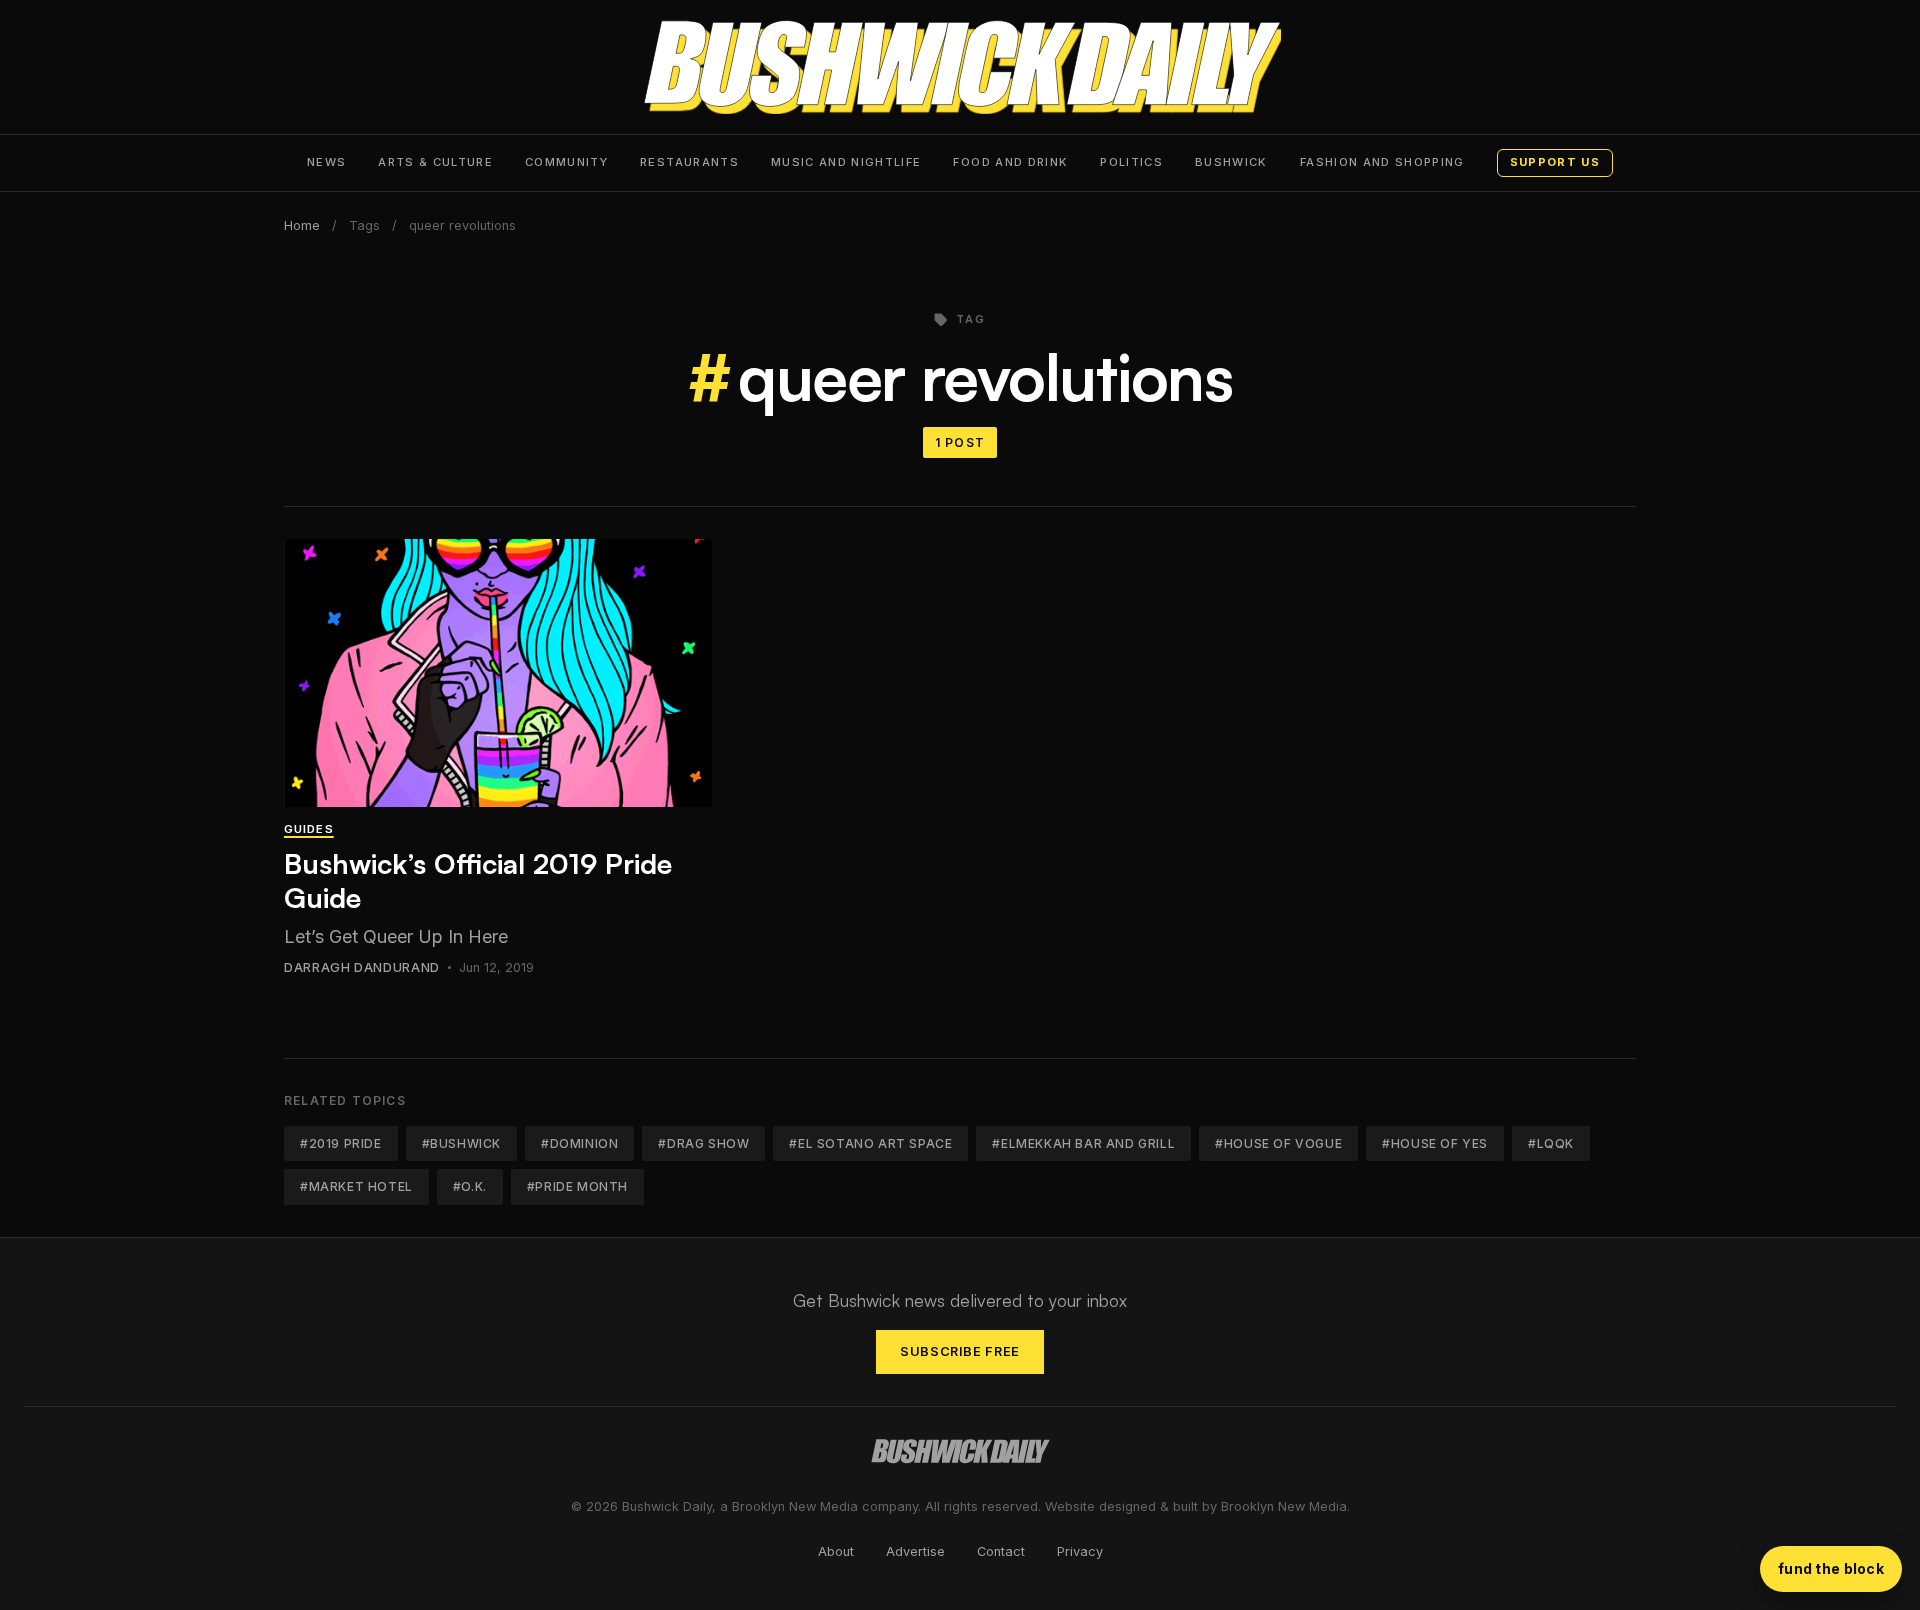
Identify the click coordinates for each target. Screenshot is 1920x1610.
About (836, 1551)
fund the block (1831, 1568)
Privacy (1080, 1551)
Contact (1001, 1551)
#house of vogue (1278, 1143)
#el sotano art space (870, 1143)
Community (566, 162)
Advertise (915, 1551)
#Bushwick (461, 1143)
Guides (309, 829)
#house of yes (1435, 1143)
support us (1555, 162)
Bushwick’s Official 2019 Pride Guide (478, 880)
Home (302, 225)
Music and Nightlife (846, 162)
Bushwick (1231, 162)
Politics (1131, 162)
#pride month (577, 1186)
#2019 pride (341, 1143)
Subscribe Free (960, 1351)
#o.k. (470, 1186)
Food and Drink (1010, 162)
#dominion (579, 1143)
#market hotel (356, 1186)
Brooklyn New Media (1284, 1506)
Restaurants (689, 162)
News (326, 162)
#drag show (703, 1143)
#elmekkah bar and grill (1083, 1143)
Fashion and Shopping (1382, 162)
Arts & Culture (435, 162)
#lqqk (1551, 1143)
